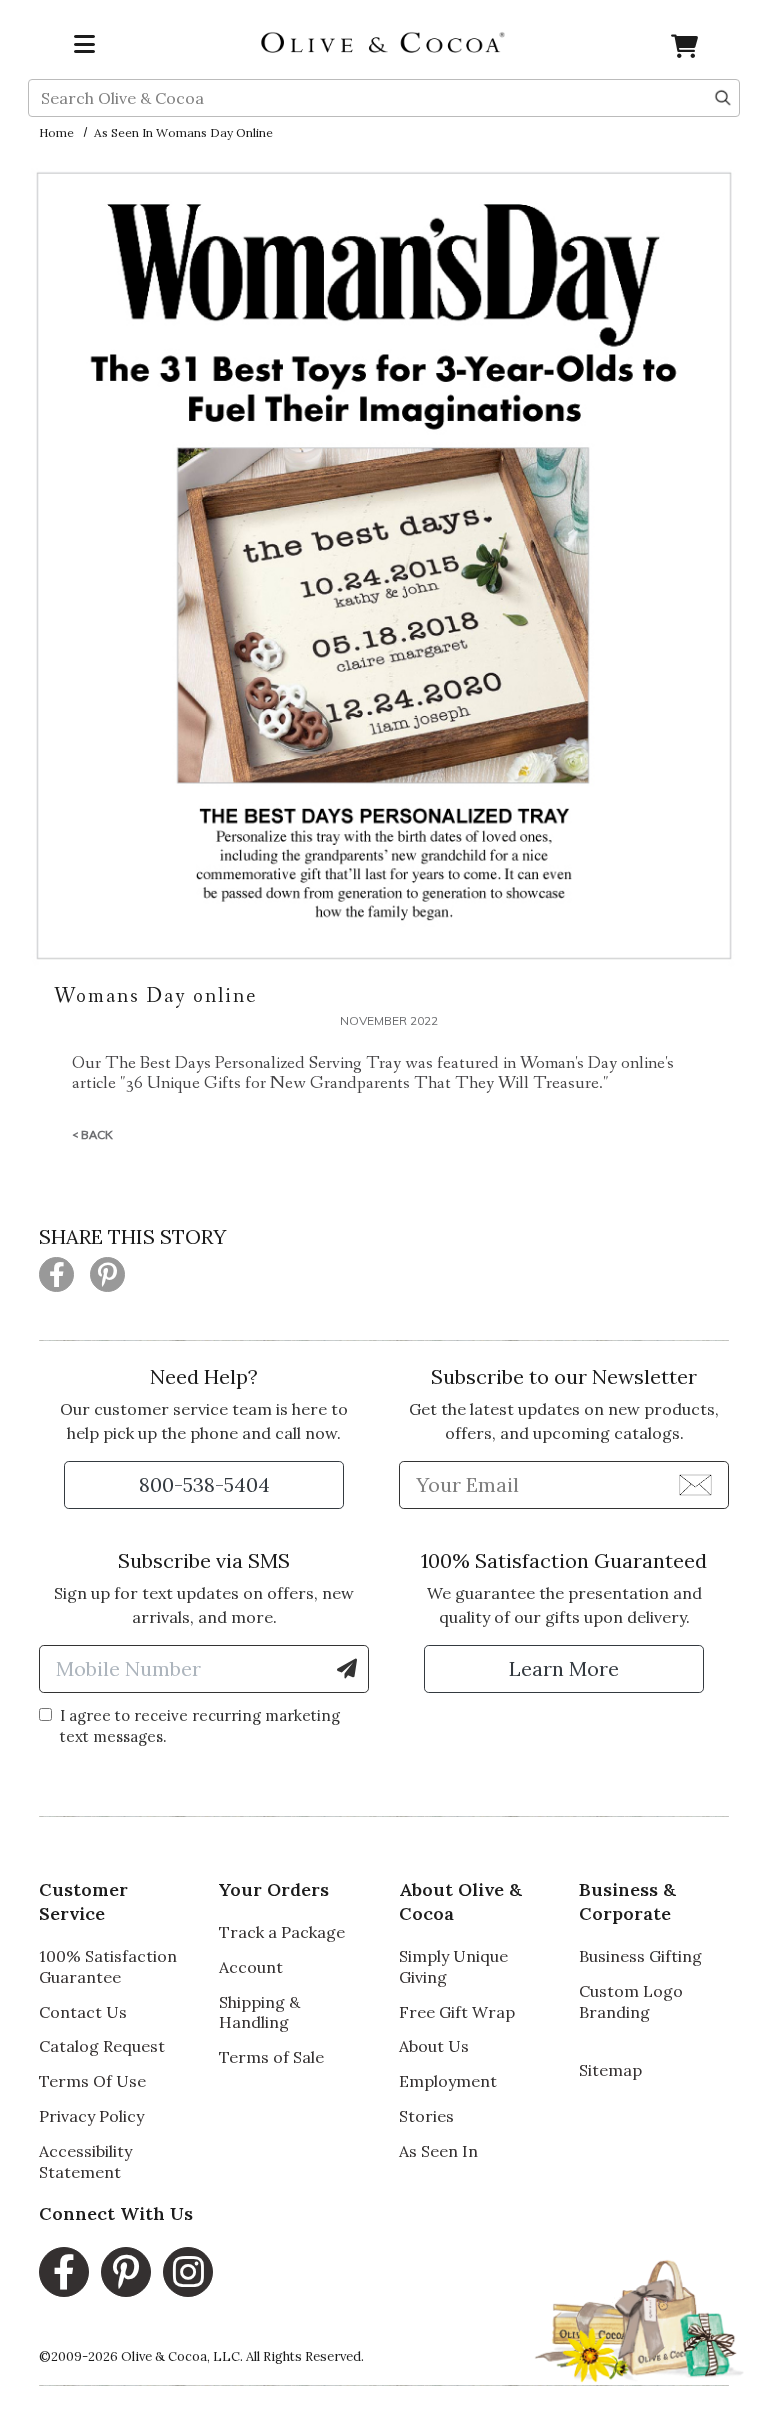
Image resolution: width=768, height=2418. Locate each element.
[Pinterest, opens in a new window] (126, 2272)
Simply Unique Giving (453, 1966)
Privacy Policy (91, 2116)
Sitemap (610, 2070)
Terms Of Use (92, 2081)
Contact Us (83, 2012)
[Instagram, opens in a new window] (188, 2272)
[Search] (723, 96)
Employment (448, 2081)
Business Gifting (640, 1956)
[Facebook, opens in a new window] (64, 2272)
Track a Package (282, 1932)
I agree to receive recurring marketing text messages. (200, 1726)
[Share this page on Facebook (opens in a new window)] (56, 1274)
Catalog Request (102, 2046)
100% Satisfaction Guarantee (108, 1966)
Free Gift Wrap (457, 2012)
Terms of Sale (271, 2057)
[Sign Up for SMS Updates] (347, 1669)
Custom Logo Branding (631, 2001)
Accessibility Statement (85, 2161)
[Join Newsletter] (695, 1484)
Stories (426, 2116)
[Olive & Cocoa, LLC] (384, 41)
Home (56, 132)
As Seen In (438, 2151)
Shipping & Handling (259, 2012)
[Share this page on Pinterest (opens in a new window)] (107, 1274)
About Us (434, 2046)
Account (251, 1967)
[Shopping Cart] (684, 50)
